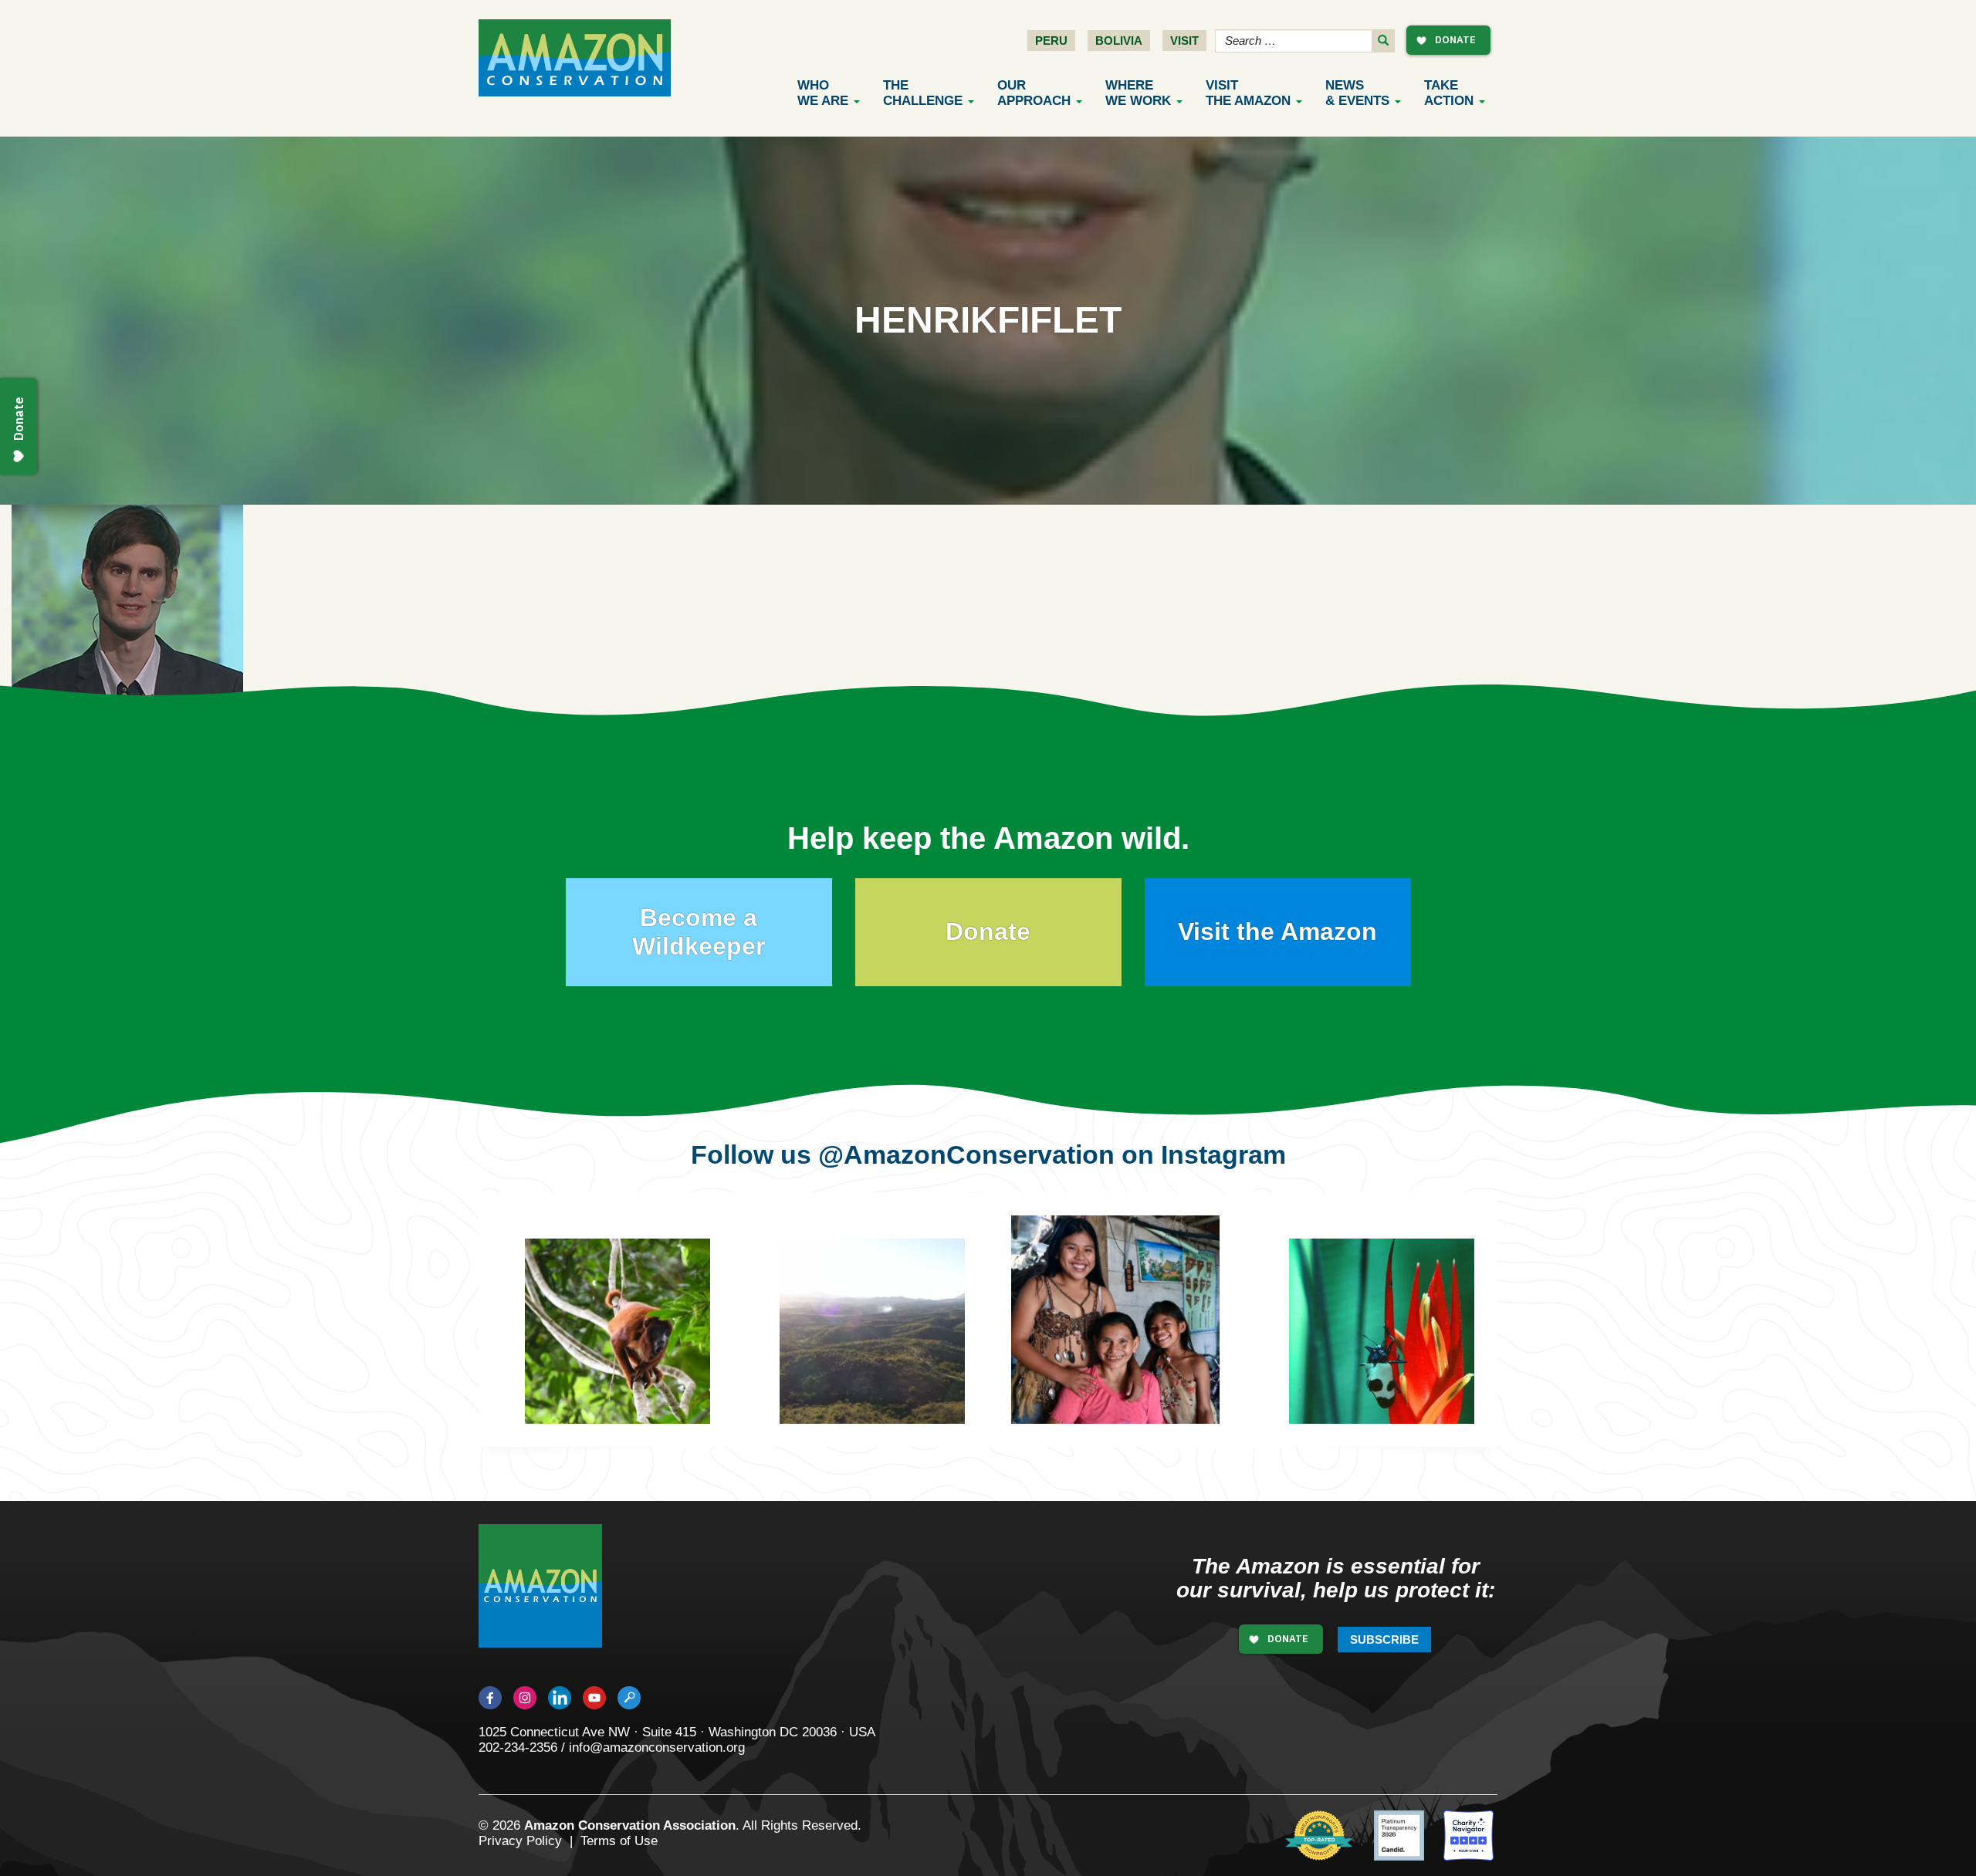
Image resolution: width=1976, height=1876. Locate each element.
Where (1138, 93)
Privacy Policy (520, 1841)
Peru (1051, 41)
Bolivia (1119, 41)
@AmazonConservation (966, 1154)
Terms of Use (619, 1841)
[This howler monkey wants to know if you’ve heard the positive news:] (629, 1343)
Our (1034, 93)
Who (823, 93)
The (923, 93)
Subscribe (1384, 1639)
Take (1449, 93)
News (1357, 93)
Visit (1184, 41)
